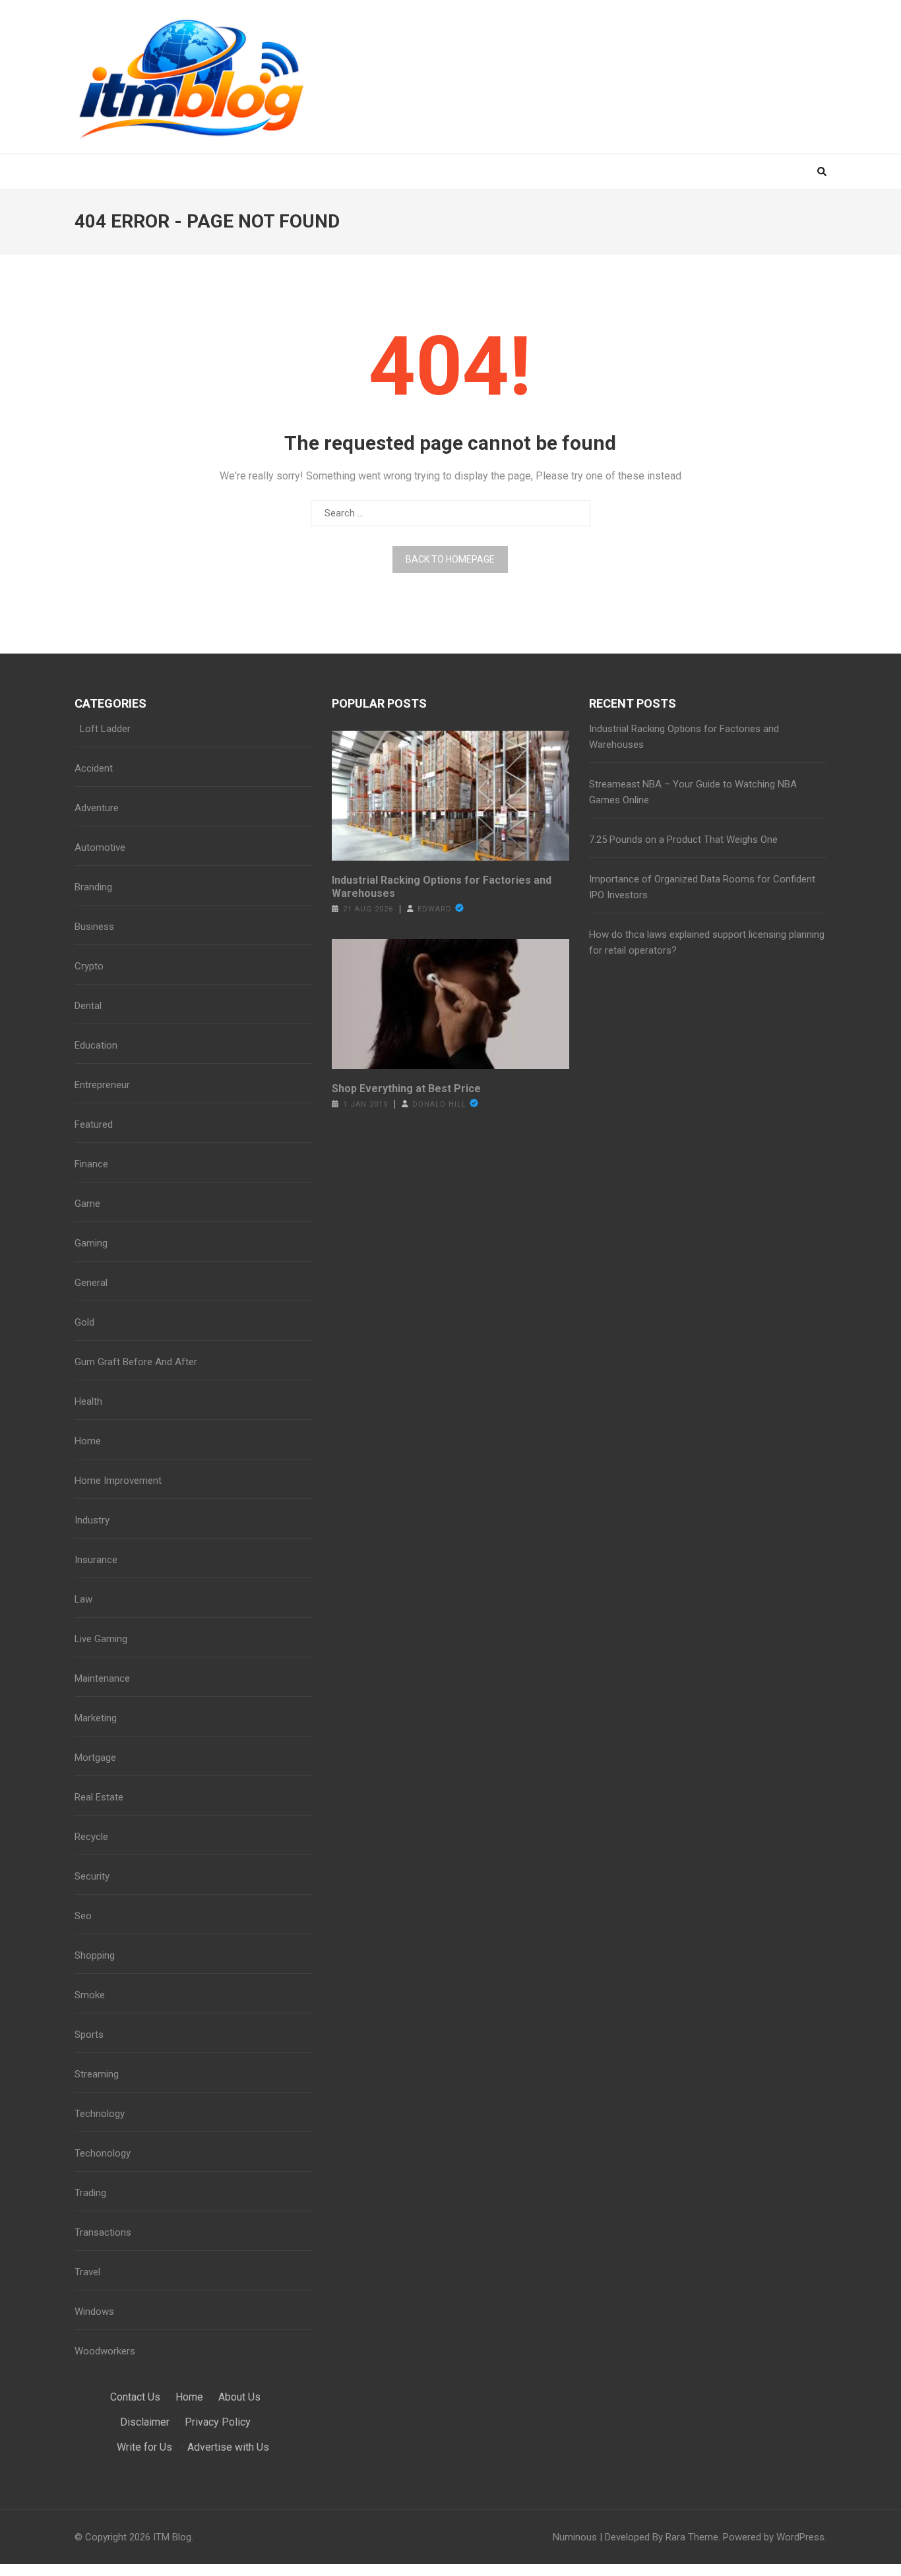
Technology (100, 2114)
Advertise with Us (228, 2447)
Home (88, 1441)
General (91, 1283)
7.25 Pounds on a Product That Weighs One (683, 840)
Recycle (91, 1837)
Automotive (100, 847)
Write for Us (144, 2447)
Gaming (91, 1243)
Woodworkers (105, 2351)
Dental (88, 1006)
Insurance (96, 1560)
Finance (91, 1164)
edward (435, 909)
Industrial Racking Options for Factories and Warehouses (442, 887)
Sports (89, 2035)
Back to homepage (450, 559)
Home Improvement (118, 1481)
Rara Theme (692, 2537)
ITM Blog (172, 2537)
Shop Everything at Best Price (406, 1089)
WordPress (800, 2537)
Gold (84, 1322)
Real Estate (99, 1797)
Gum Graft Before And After (136, 1362)
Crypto (89, 966)
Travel (87, 2272)
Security (92, 1876)
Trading (90, 2193)
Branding (93, 887)
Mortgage (95, 1758)
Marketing (96, 1718)
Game (87, 1204)
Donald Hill (439, 1104)
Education (96, 1045)
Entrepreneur (102, 1085)
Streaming (97, 2074)
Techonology (103, 2153)
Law (83, 1599)
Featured (94, 1124)
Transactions (103, 2232)
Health (88, 1401)
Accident (94, 768)
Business (94, 927)
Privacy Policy (218, 2422)
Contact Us (135, 2397)
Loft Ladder (103, 729)
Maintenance (102, 1678)
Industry (92, 1520)
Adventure (97, 808)
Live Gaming (101, 1639)
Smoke (90, 1995)
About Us (239, 2397)
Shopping (95, 1955)
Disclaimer (145, 2422)
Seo (83, 1916)
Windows (94, 2312)
